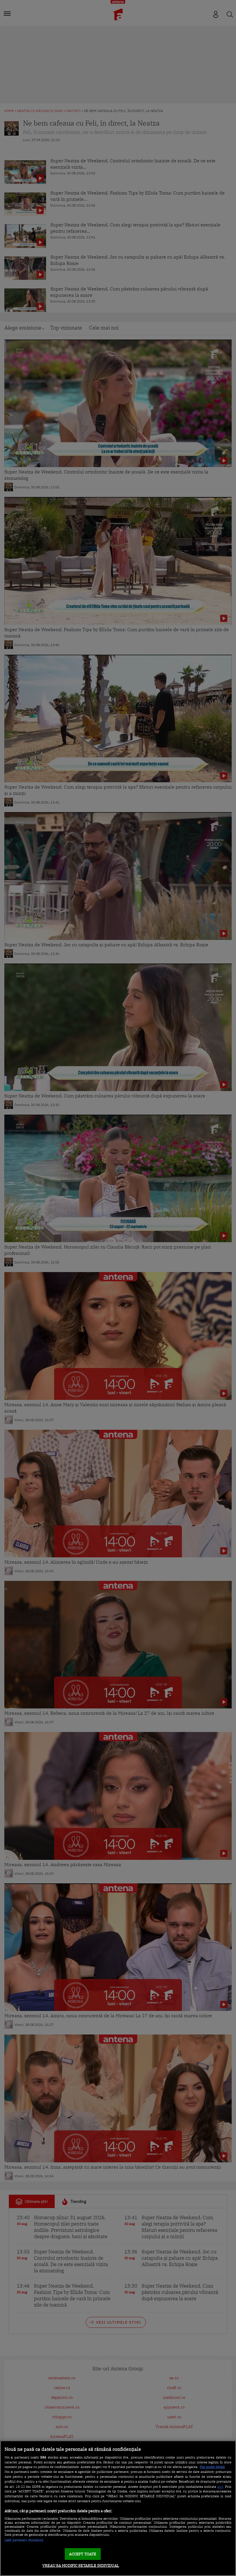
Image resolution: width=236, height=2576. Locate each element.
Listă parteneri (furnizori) (24, 2540)
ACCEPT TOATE (83, 2554)
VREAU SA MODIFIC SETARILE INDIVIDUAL (81, 2566)
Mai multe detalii (212, 2467)
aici (220, 2486)
